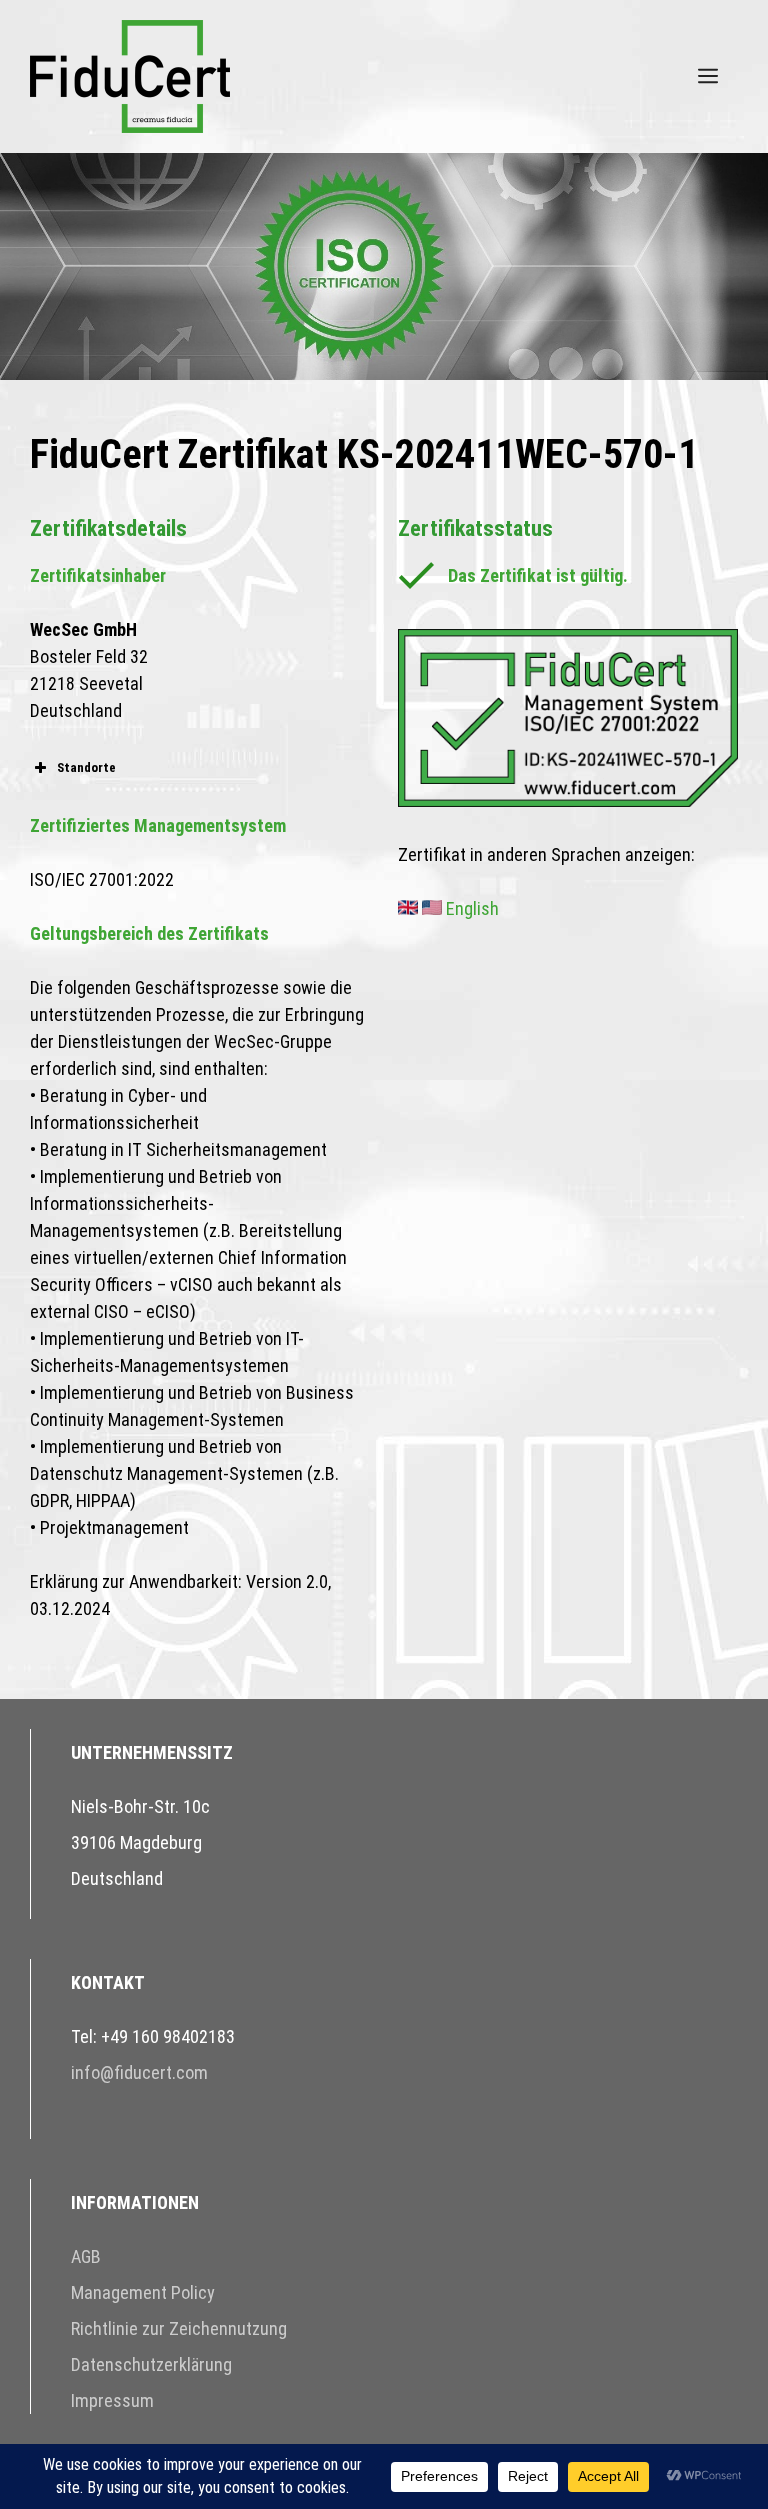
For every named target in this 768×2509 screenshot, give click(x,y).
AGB (86, 2256)
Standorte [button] (86, 767)
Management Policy (143, 2292)
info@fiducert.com (139, 2072)
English (470, 908)
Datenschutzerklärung (151, 2364)
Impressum (112, 2400)
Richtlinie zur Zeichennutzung (179, 2328)
